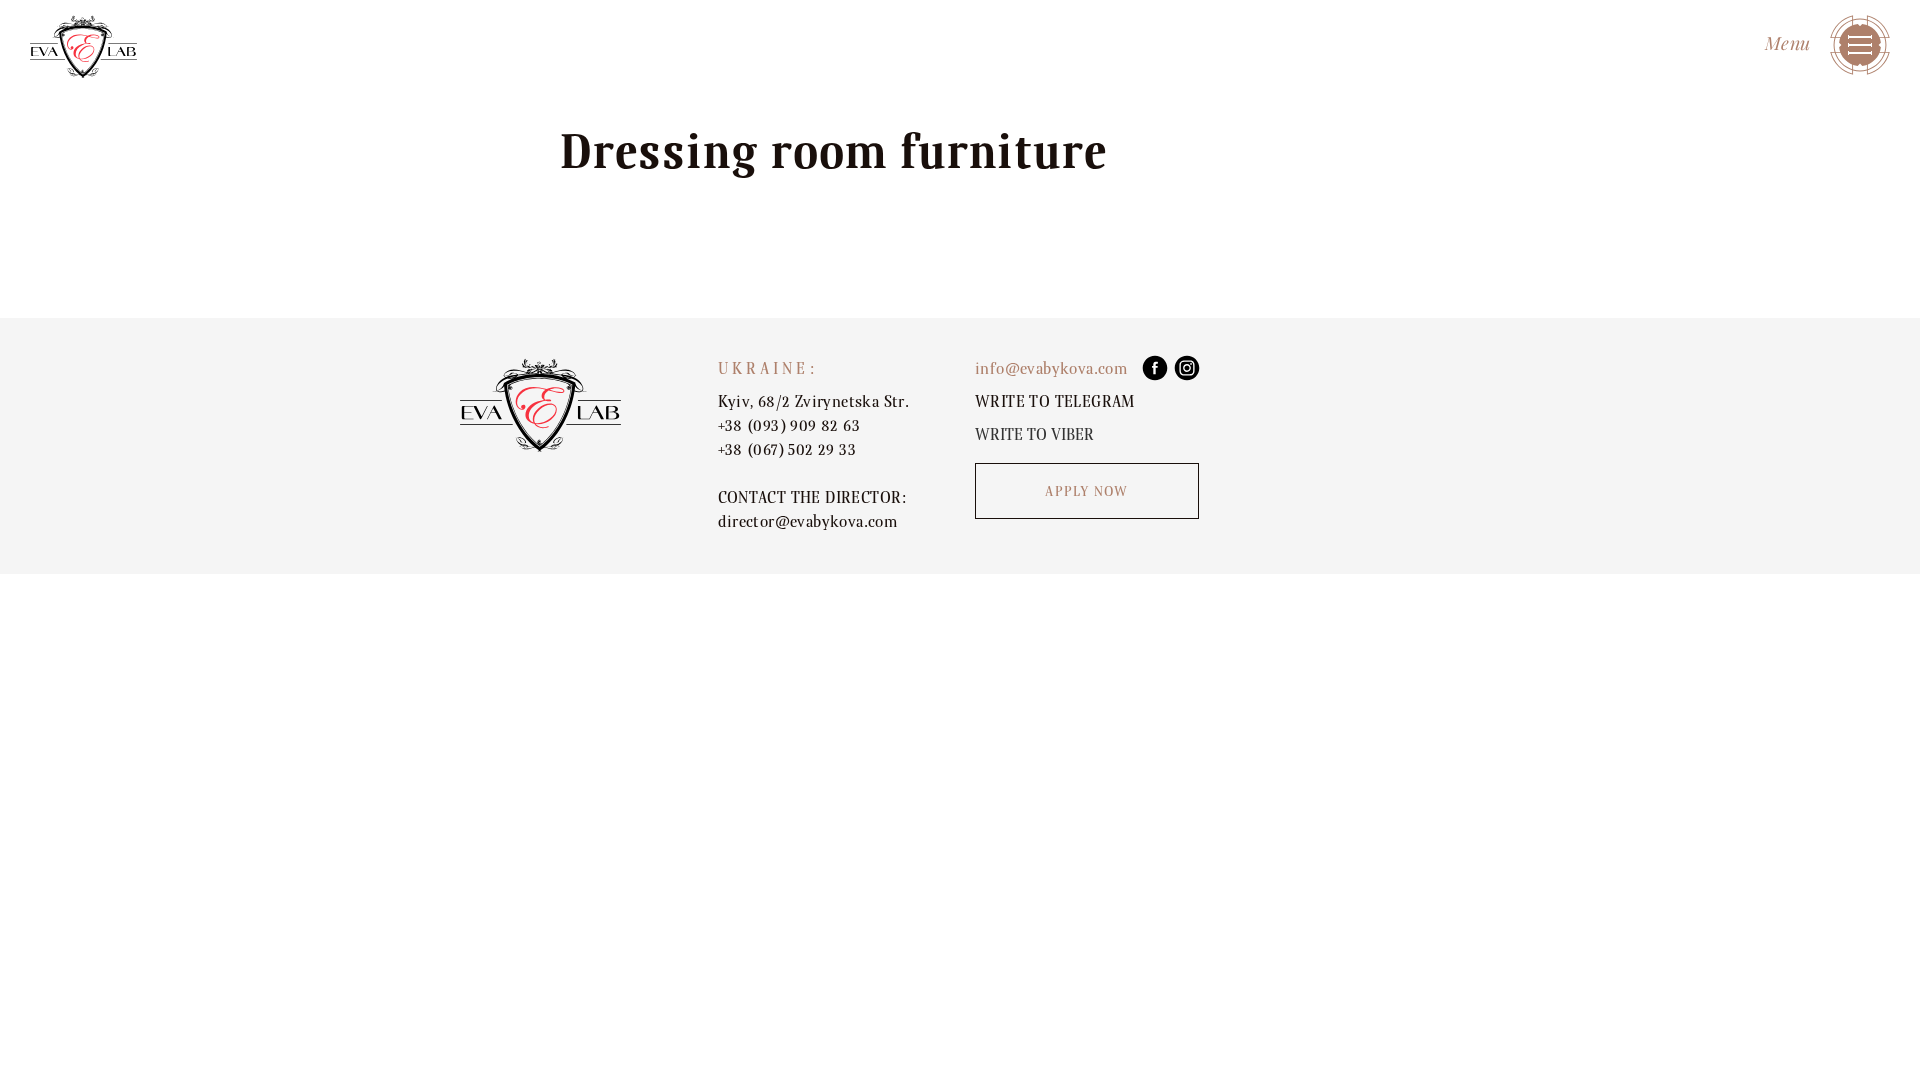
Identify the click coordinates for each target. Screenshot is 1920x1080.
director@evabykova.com (808, 522)
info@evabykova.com (1051, 369)
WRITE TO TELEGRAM (1055, 402)
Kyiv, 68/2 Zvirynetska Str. (814, 402)
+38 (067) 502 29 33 (787, 450)
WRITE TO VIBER (1034, 435)
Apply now (1086, 492)
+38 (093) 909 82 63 (789, 426)
